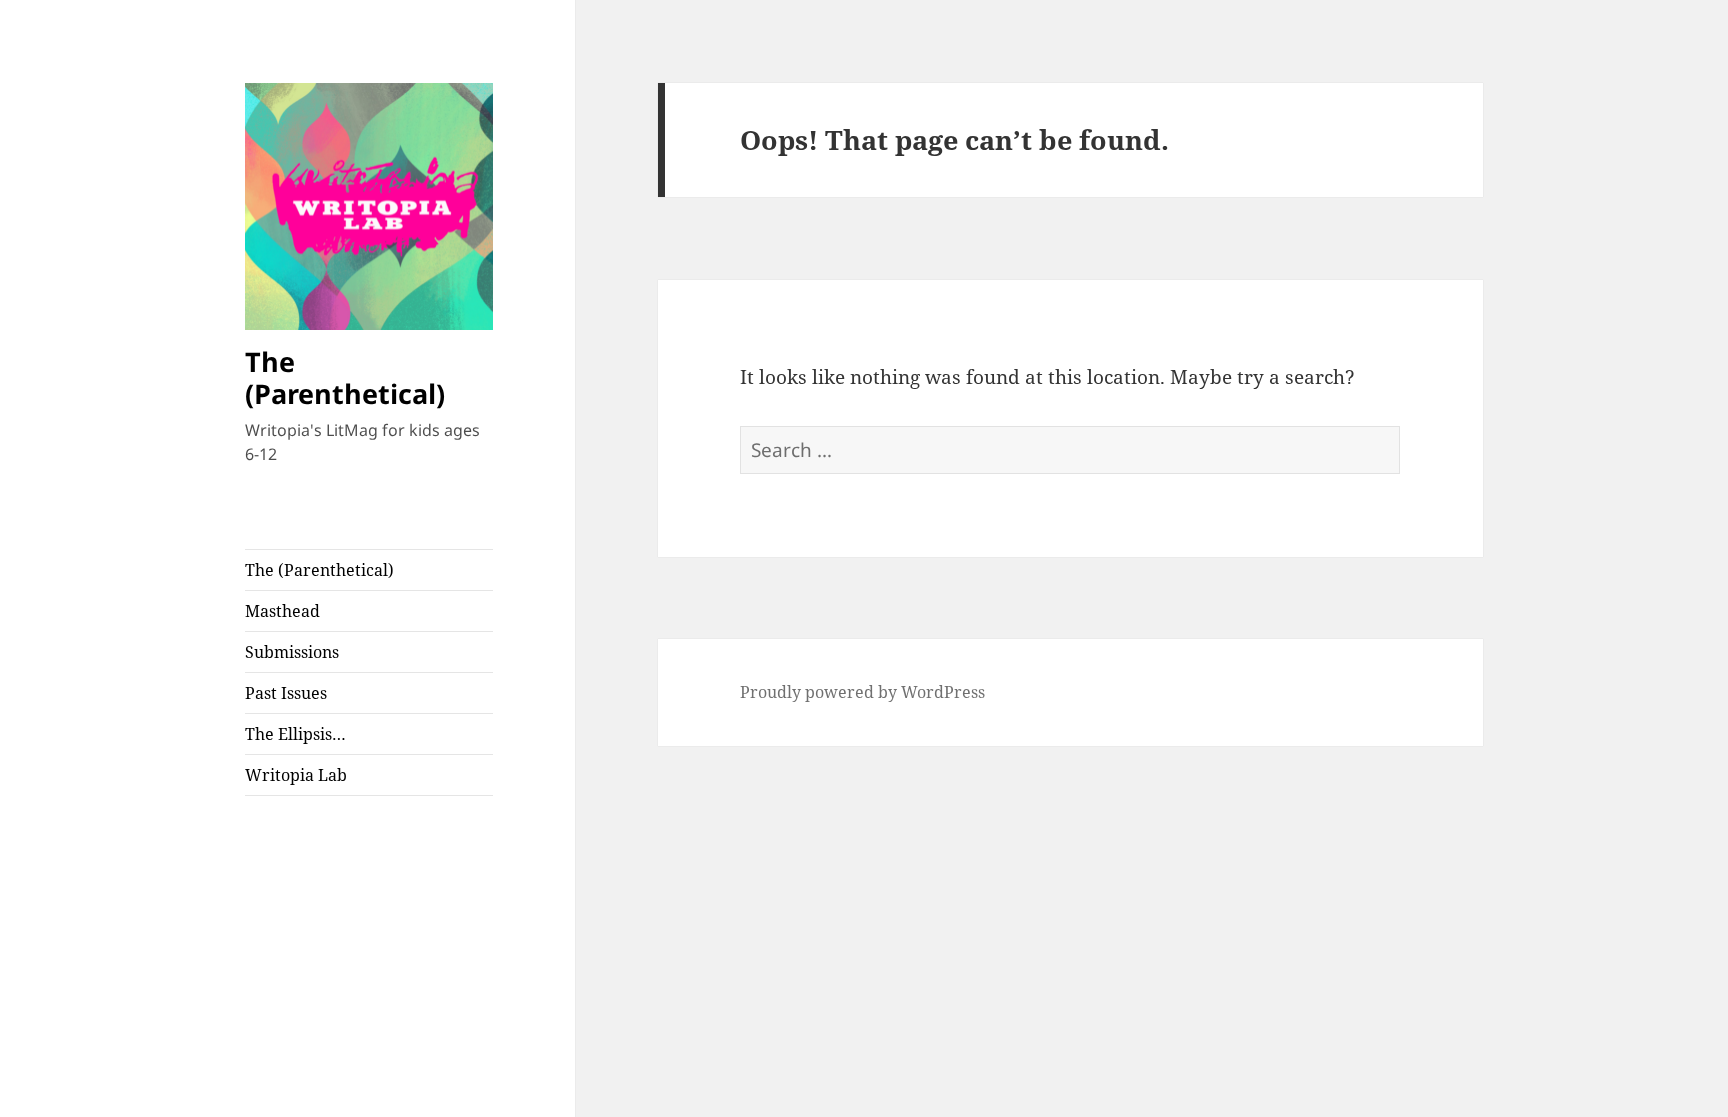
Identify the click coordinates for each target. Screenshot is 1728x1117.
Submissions (292, 652)
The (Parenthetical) (345, 377)
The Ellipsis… (295, 734)
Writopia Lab (296, 775)
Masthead (282, 611)
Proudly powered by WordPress (862, 692)
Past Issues (286, 693)
